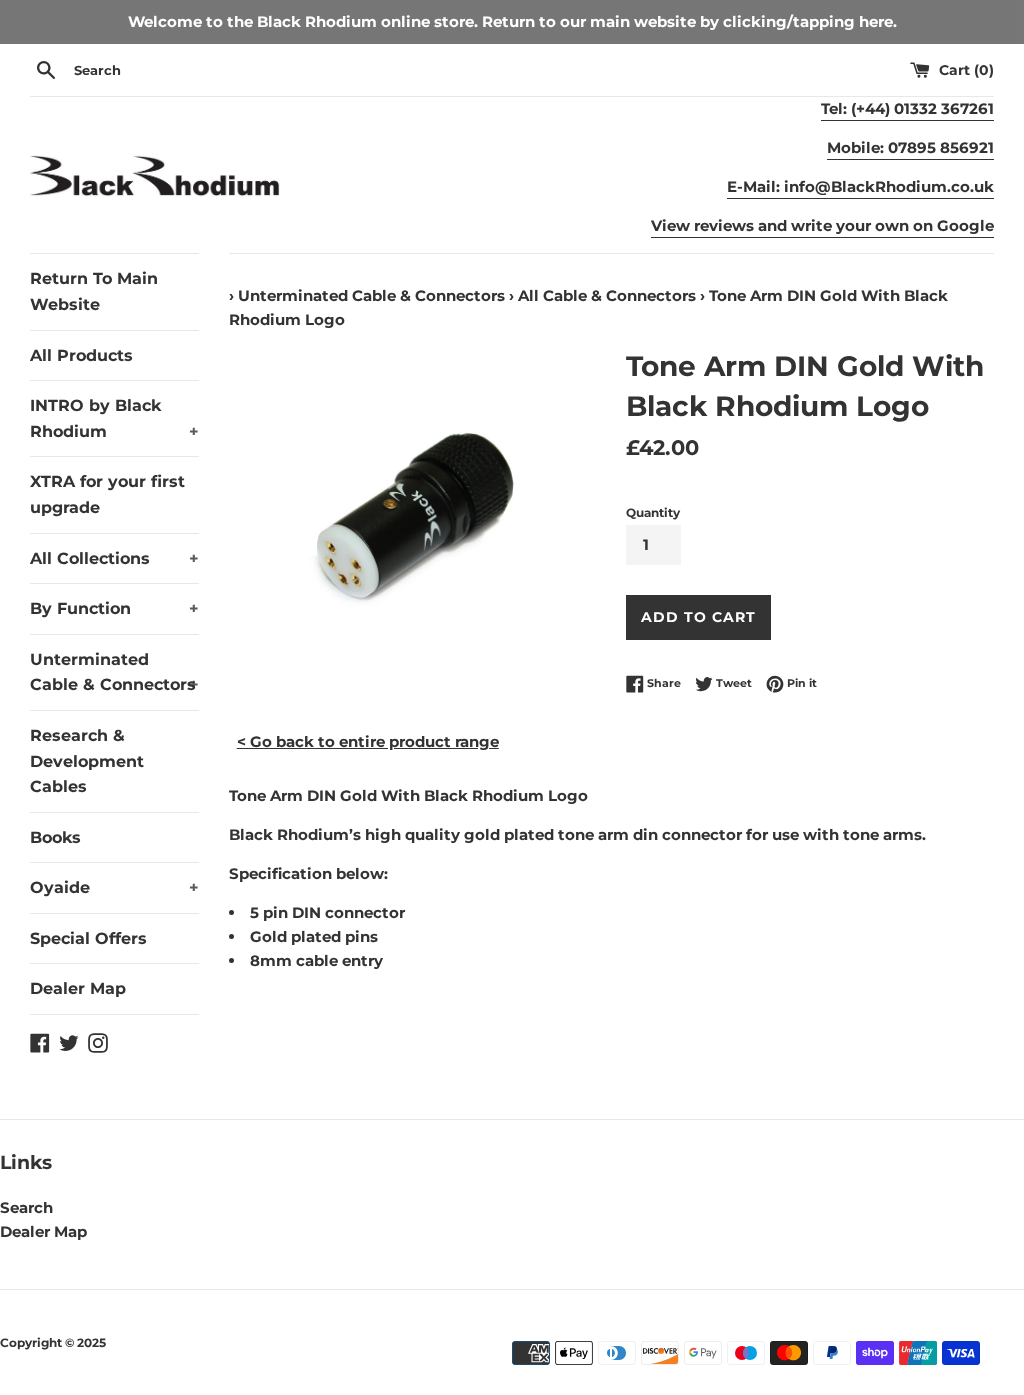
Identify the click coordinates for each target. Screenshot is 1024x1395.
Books (55, 837)
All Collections (114, 558)
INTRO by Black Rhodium (114, 418)
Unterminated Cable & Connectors (114, 672)
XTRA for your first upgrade (107, 494)
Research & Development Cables (87, 761)
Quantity (653, 512)
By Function (114, 608)
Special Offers (88, 938)
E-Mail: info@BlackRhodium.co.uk (860, 186)
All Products (81, 355)
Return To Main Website (94, 291)
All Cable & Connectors (607, 295)
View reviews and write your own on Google (822, 225)
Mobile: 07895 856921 (910, 147)
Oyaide (114, 887)
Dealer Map (78, 988)
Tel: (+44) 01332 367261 (907, 108)
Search (26, 1207)
